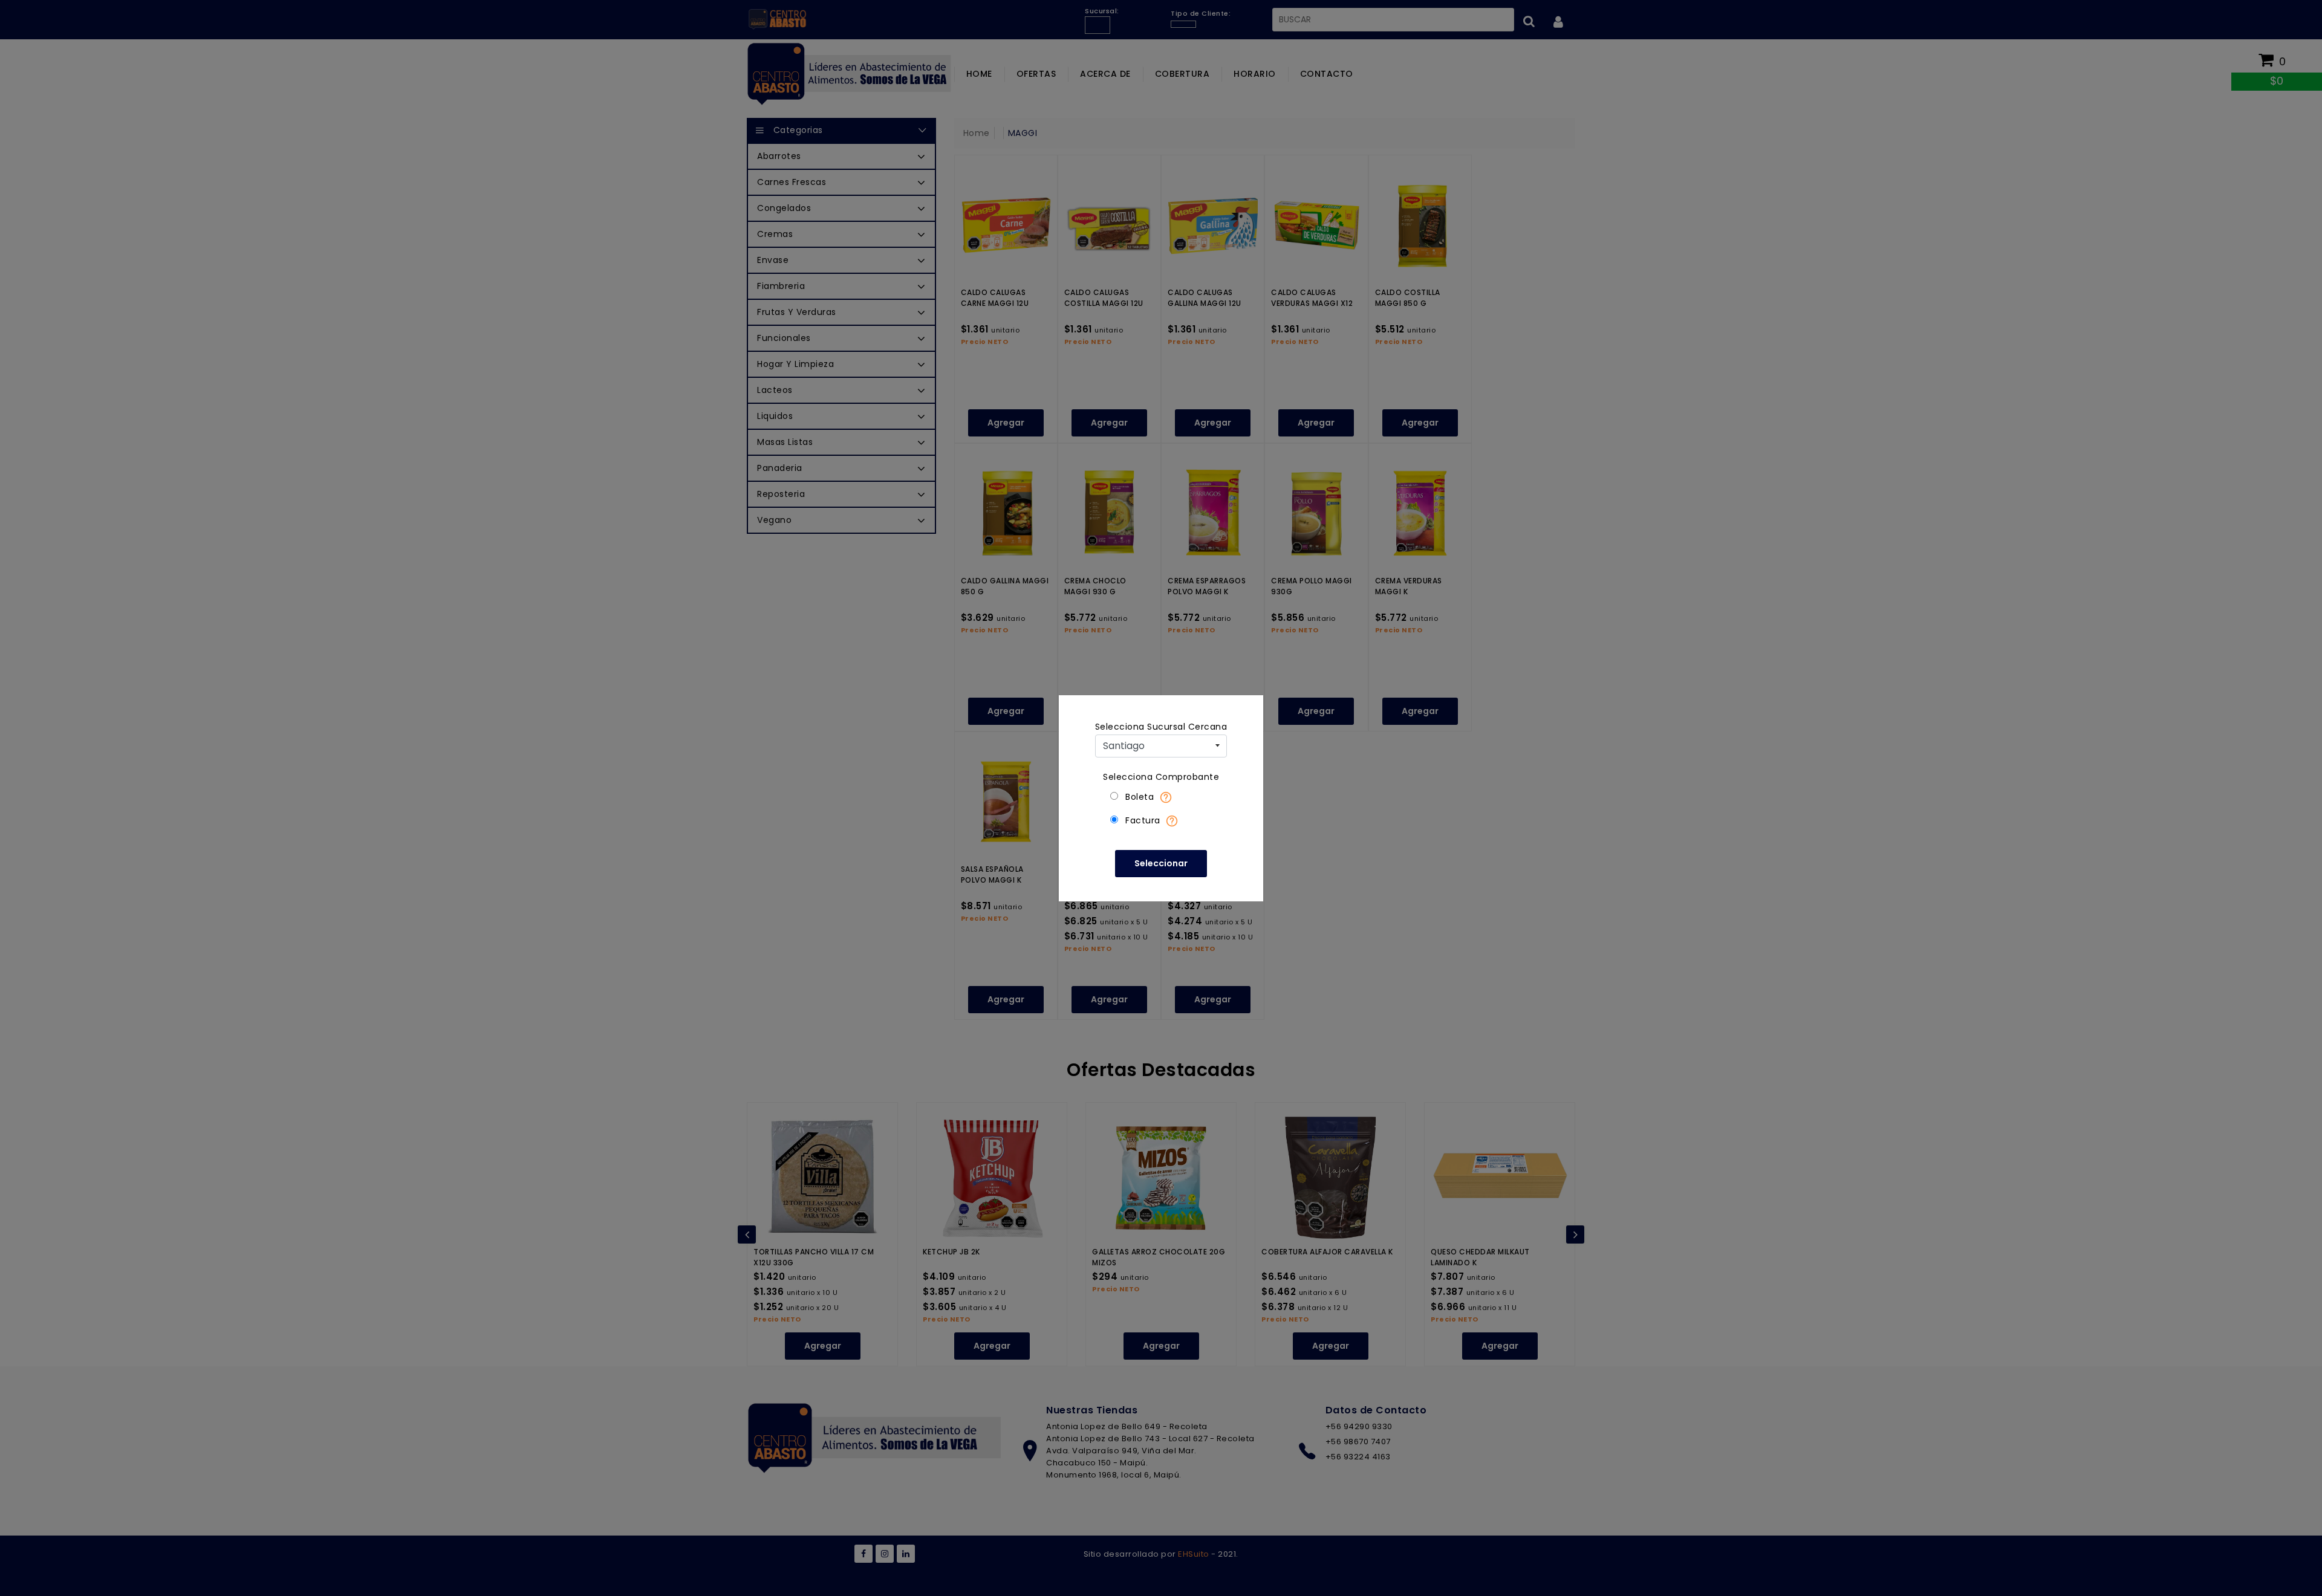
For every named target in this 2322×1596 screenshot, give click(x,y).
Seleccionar (1161, 863)
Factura (1143, 820)
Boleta (1140, 797)
